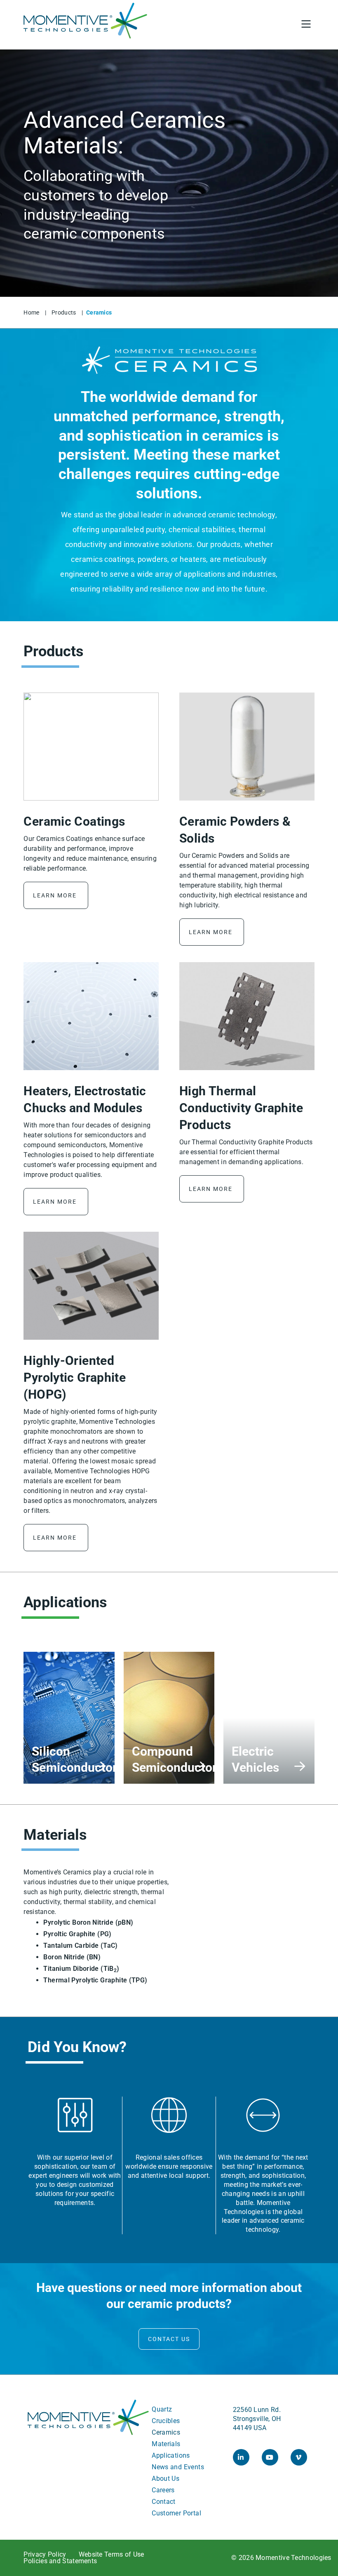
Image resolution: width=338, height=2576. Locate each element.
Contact (164, 2502)
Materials (166, 2444)
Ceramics (166, 2432)
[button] (285, 25)
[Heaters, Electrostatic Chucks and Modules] (91, 1016)
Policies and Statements (60, 2561)
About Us (165, 2479)
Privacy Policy (45, 2555)
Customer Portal (176, 2513)
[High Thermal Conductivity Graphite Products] (247, 1016)
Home (31, 312)
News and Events (178, 2467)
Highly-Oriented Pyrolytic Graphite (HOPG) (75, 1377)
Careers (163, 2490)
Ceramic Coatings (74, 821)
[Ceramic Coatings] (91, 747)
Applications (171, 2455)
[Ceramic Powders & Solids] (247, 747)
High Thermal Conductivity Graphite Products (241, 1108)
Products (64, 312)
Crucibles (166, 2421)
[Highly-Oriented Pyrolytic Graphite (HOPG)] (91, 1286)
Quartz (162, 2409)
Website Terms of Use (111, 2555)
